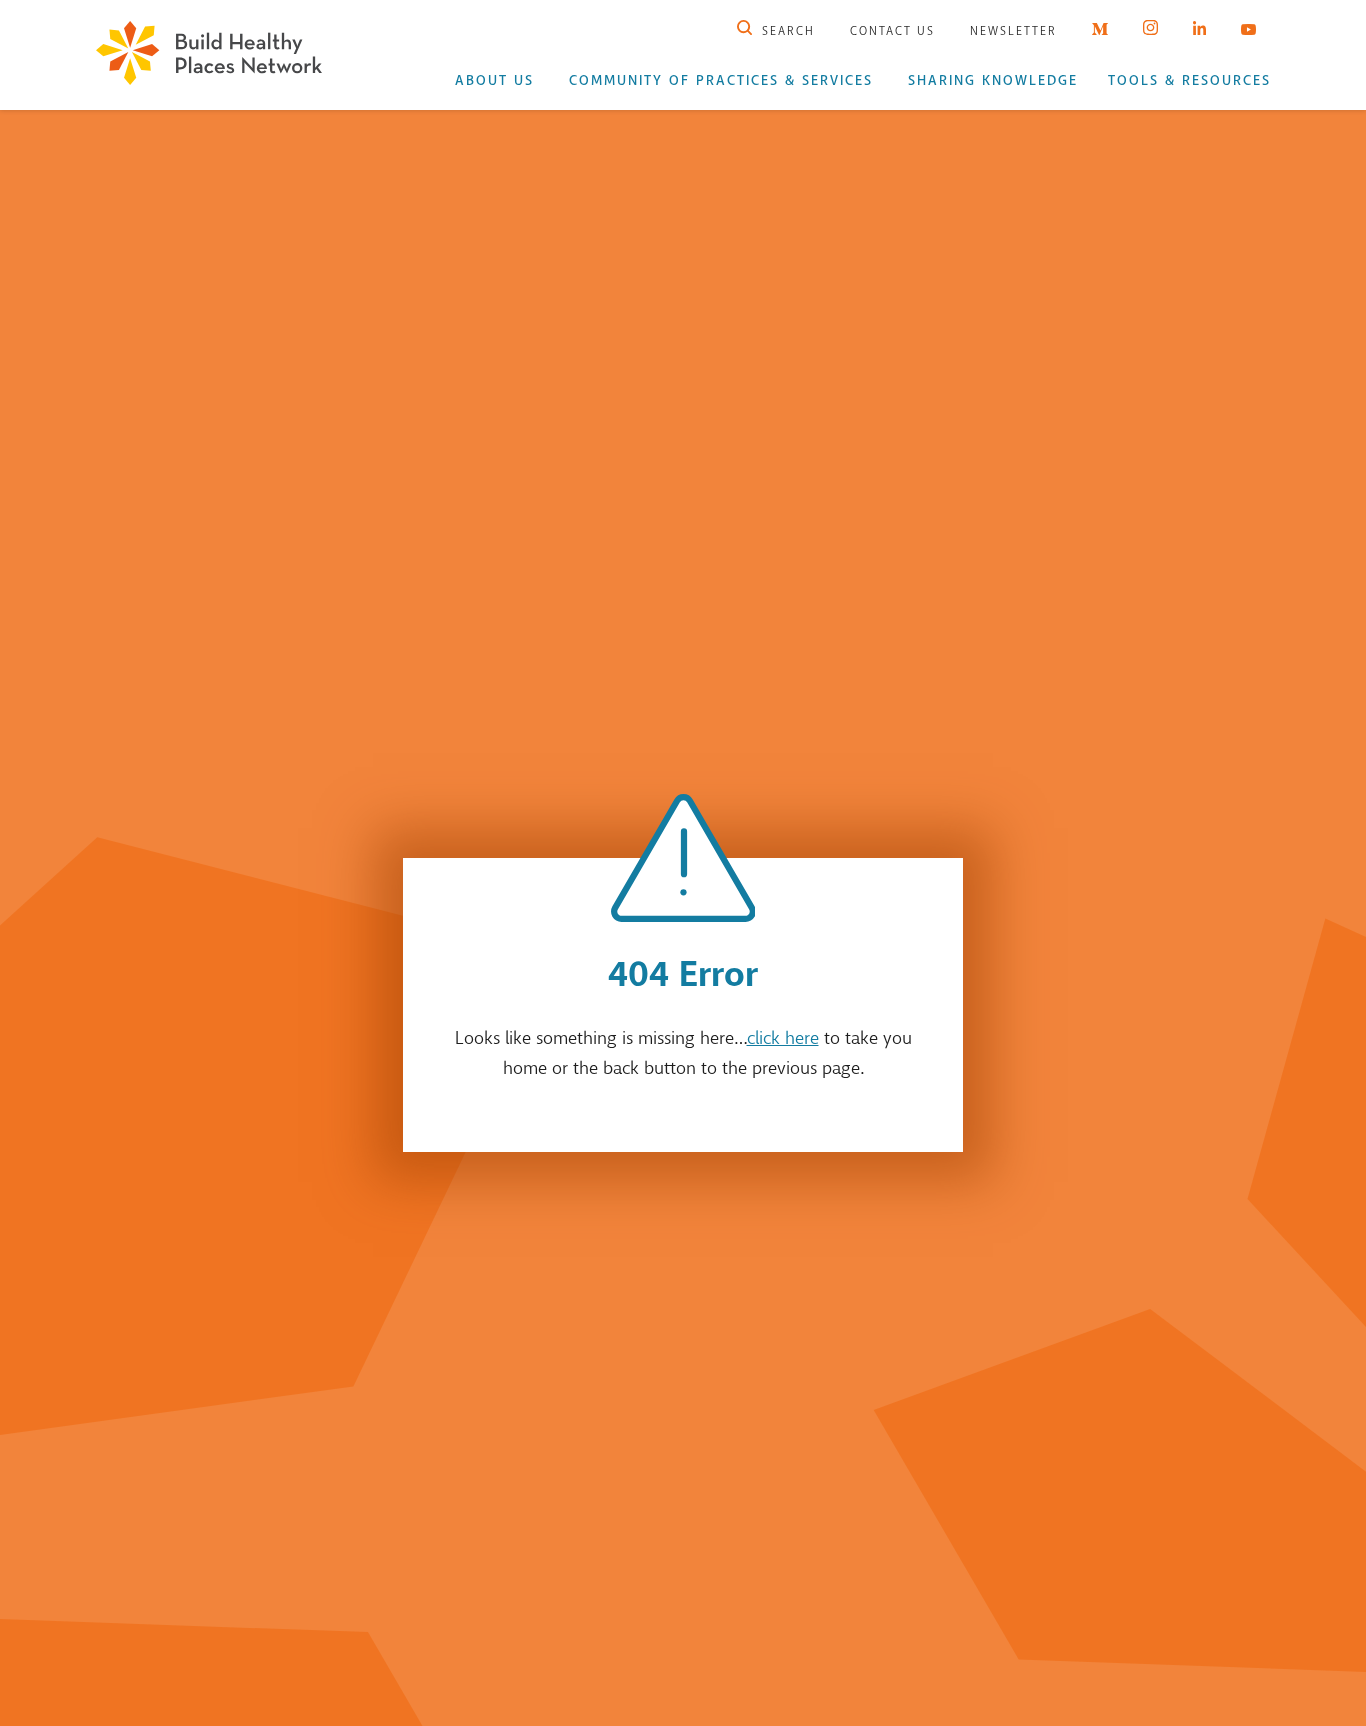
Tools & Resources (1189, 80)
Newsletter (1013, 31)
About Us (494, 80)
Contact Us (892, 31)
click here (783, 1038)
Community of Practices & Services (721, 80)
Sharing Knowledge (993, 80)
